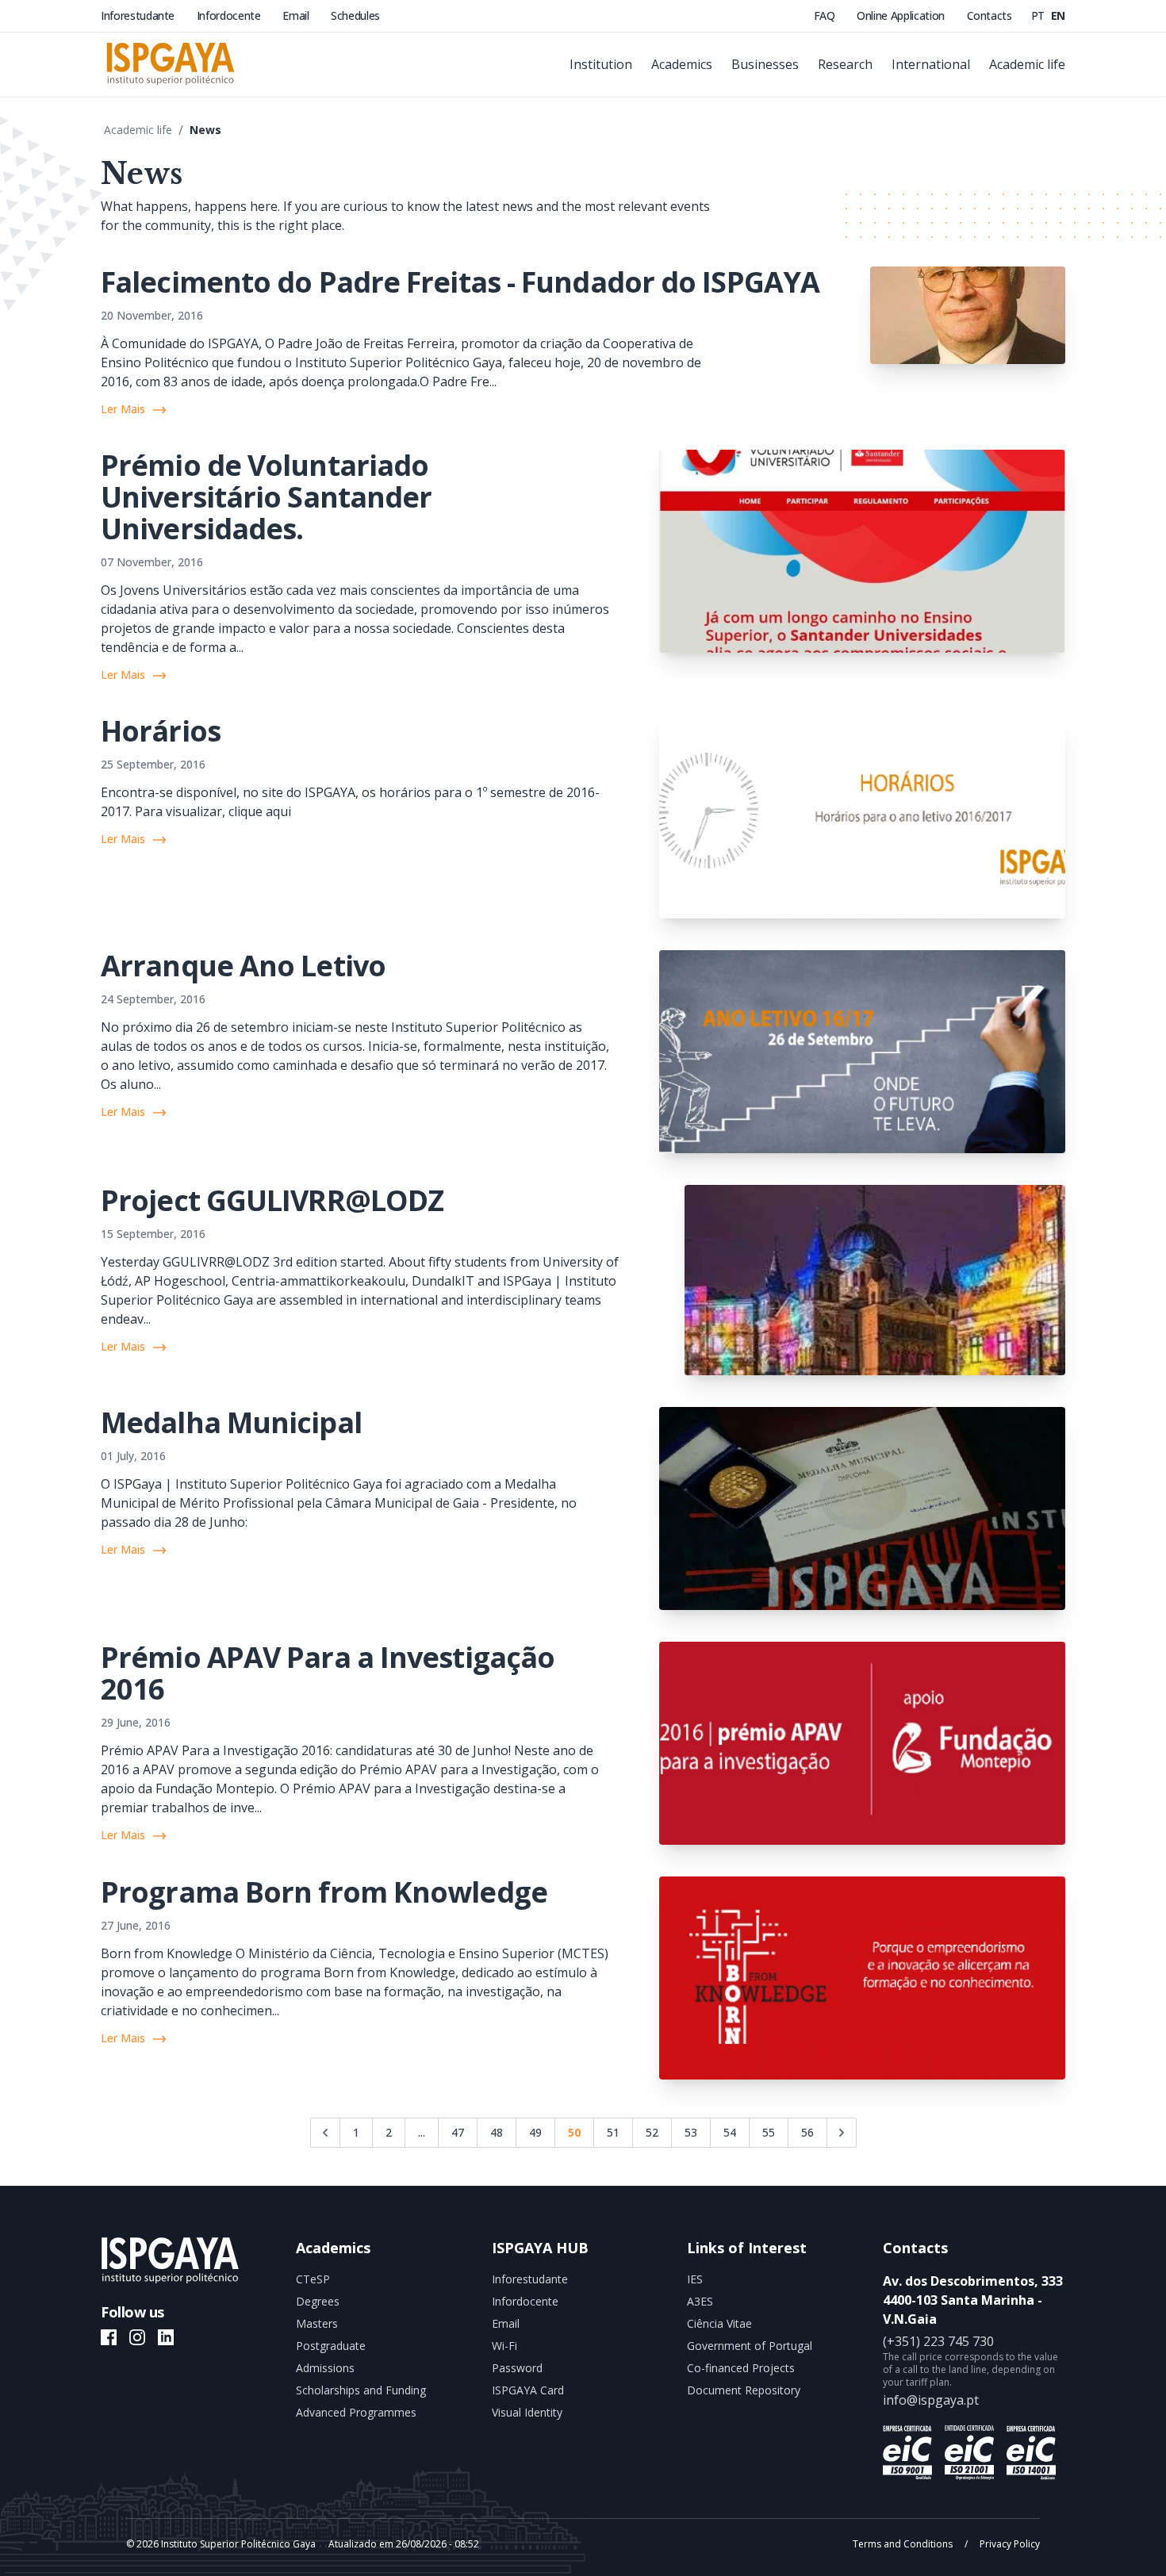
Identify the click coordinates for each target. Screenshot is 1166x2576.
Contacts (990, 15)
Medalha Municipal (231, 1422)
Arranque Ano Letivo (243, 966)
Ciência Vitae (719, 2323)
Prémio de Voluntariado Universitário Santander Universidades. (266, 497)
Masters (317, 2323)
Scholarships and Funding (361, 2390)
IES (695, 2279)
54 (730, 2132)
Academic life (138, 130)
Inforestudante (139, 15)
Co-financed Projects (741, 2368)
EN (1058, 15)
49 (535, 2132)
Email (297, 15)
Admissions (325, 2368)
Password (517, 2368)
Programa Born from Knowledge (324, 1892)
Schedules (355, 15)
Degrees (318, 2301)
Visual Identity (527, 2412)
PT (1039, 15)
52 (652, 2132)
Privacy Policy (1009, 2544)
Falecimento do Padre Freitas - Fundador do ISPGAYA (460, 282)
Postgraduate (331, 2346)
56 (807, 2132)
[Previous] (325, 2133)
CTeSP (313, 2279)
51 (613, 2132)
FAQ (826, 15)
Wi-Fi (504, 2346)
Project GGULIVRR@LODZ (272, 1200)
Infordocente (230, 15)
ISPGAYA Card (528, 2390)
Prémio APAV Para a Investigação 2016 (328, 1673)
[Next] (842, 2133)
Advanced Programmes (356, 2412)
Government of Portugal (750, 2346)
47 (458, 2132)
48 (497, 2132)
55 (769, 2132)
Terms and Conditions (904, 2544)
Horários (161, 731)
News (205, 130)
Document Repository (744, 2390)
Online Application (902, 15)
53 (691, 2132)
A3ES (700, 2301)
